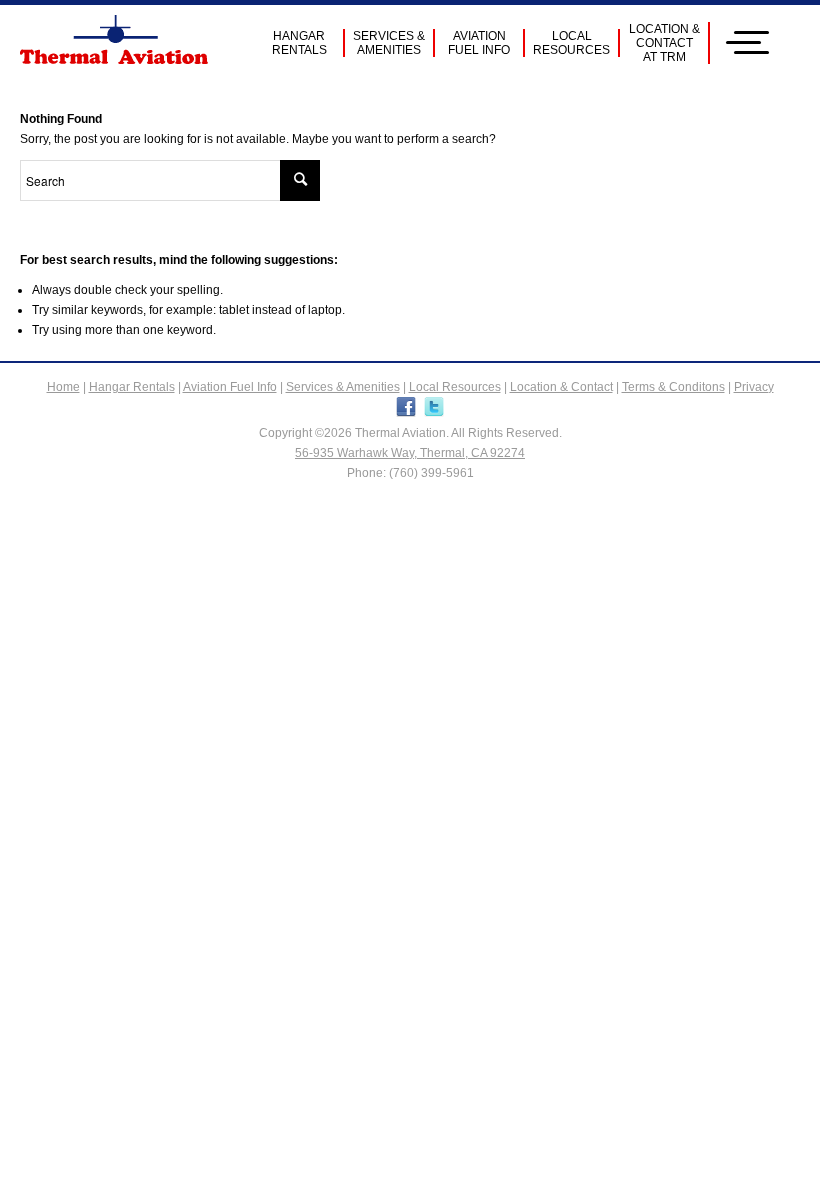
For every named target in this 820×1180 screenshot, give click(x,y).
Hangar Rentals (132, 387)
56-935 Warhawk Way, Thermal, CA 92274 (410, 453)
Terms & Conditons (673, 387)
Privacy (754, 387)
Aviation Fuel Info (230, 387)
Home (63, 387)
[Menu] (755, 42)
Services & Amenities (343, 387)
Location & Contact (561, 387)
